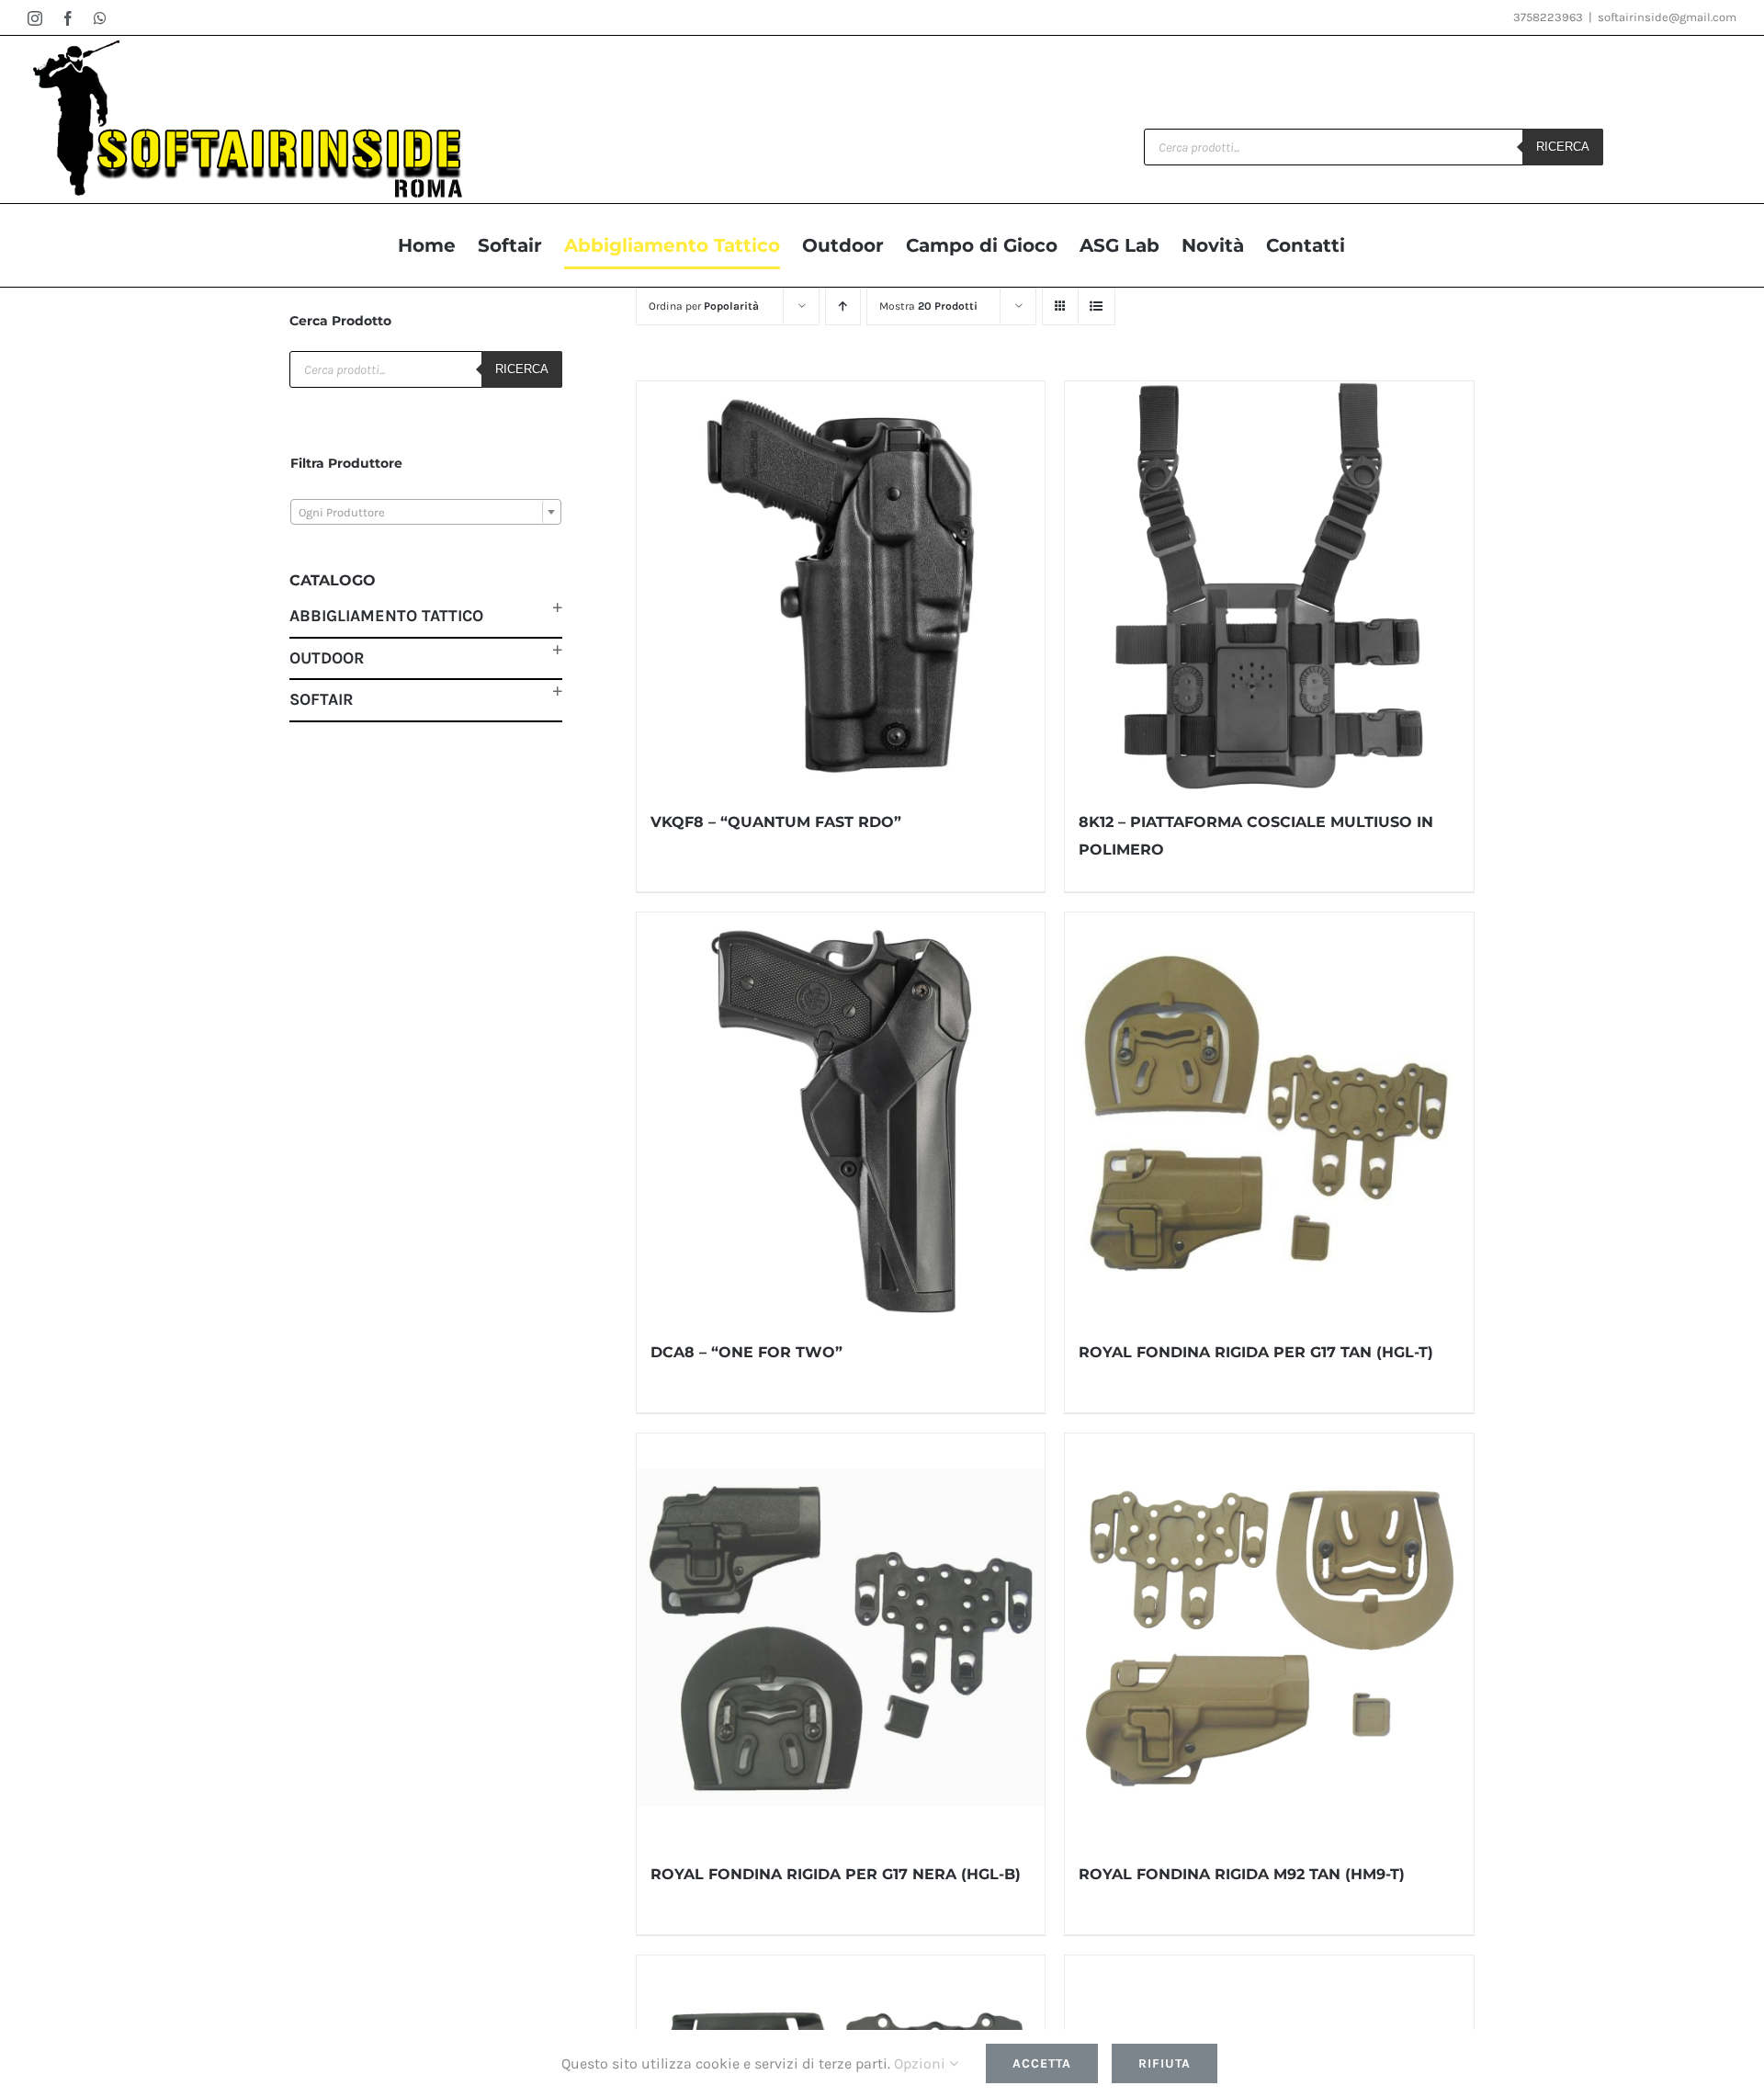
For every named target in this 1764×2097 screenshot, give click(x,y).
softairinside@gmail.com (1667, 17)
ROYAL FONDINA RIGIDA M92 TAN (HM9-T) (1242, 1874)
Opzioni (922, 2063)
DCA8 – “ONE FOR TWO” (746, 1352)
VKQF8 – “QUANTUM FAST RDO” (776, 822)
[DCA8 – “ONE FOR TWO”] (841, 1117)
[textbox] (426, 513)
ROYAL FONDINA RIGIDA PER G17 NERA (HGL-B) (836, 1874)
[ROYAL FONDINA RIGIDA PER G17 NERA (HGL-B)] (841, 1638)
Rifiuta (1165, 2063)
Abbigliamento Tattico (386, 616)
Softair (322, 699)
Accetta (1042, 2063)
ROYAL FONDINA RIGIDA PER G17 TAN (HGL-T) (1256, 1352)
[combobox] (426, 512)
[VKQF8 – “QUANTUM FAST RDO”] (841, 586)
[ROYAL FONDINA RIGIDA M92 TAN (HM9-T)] (1269, 1638)
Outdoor (327, 658)
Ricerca (1563, 147)
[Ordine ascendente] (843, 306)
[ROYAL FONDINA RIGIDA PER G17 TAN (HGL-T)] (1269, 1117)
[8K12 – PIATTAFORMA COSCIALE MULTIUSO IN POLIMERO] (1269, 586)
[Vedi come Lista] (1097, 306)
